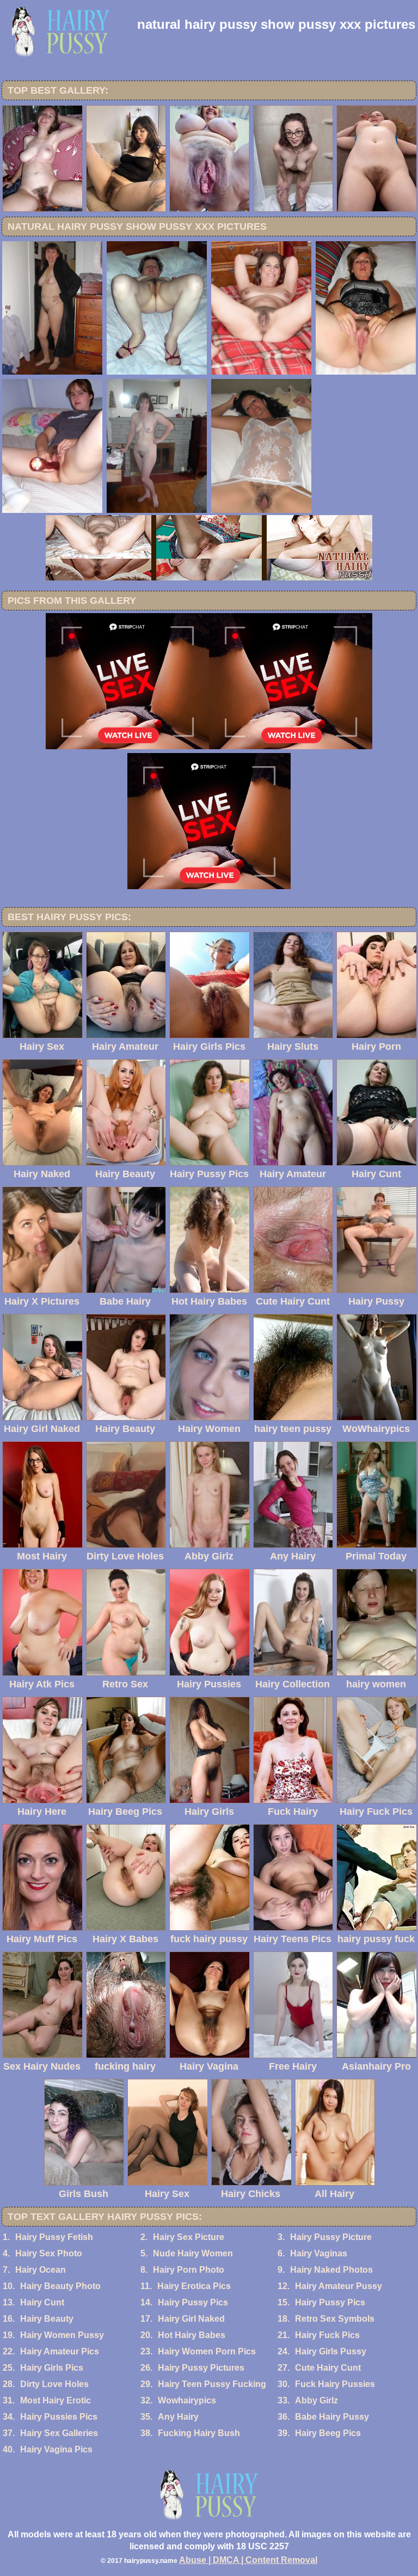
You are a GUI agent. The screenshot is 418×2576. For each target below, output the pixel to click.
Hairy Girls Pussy (331, 2351)
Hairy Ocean (41, 2270)
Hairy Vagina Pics (56, 2449)
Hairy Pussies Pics (59, 2417)
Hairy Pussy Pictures (201, 2368)
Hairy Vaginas (319, 2253)
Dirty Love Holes (54, 2384)
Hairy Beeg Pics (328, 2433)
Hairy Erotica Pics (194, 2286)
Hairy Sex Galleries (59, 2433)
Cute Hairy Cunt (328, 2368)
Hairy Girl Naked (191, 2319)
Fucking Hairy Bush (199, 2433)
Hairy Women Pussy (62, 2335)
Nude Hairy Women (193, 2253)
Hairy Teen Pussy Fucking (212, 2384)
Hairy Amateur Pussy (339, 2286)
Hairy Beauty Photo (60, 2286)
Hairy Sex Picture (189, 2237)
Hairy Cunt (42, 2302)
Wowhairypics (187, 2400)
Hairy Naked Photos (331, 2270)
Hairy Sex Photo (49, 2253)
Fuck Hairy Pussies (335, 2384)
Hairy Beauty (47, 2319)
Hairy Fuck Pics (327, 2335)
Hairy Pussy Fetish (54, 2237)
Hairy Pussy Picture (331, 2237)
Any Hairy (178, 2417)
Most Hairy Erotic (56, 2400)
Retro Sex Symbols (335, 2319)
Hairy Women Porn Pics (207, 2351)
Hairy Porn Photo (189, 2270)
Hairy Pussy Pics (193, 2302)
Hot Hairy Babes (192, 2335)
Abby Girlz (316, 2400)
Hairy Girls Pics (52, 2368)
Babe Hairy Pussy (332, 2417)
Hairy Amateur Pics (60, 2351)
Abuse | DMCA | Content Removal (248, 2560)
